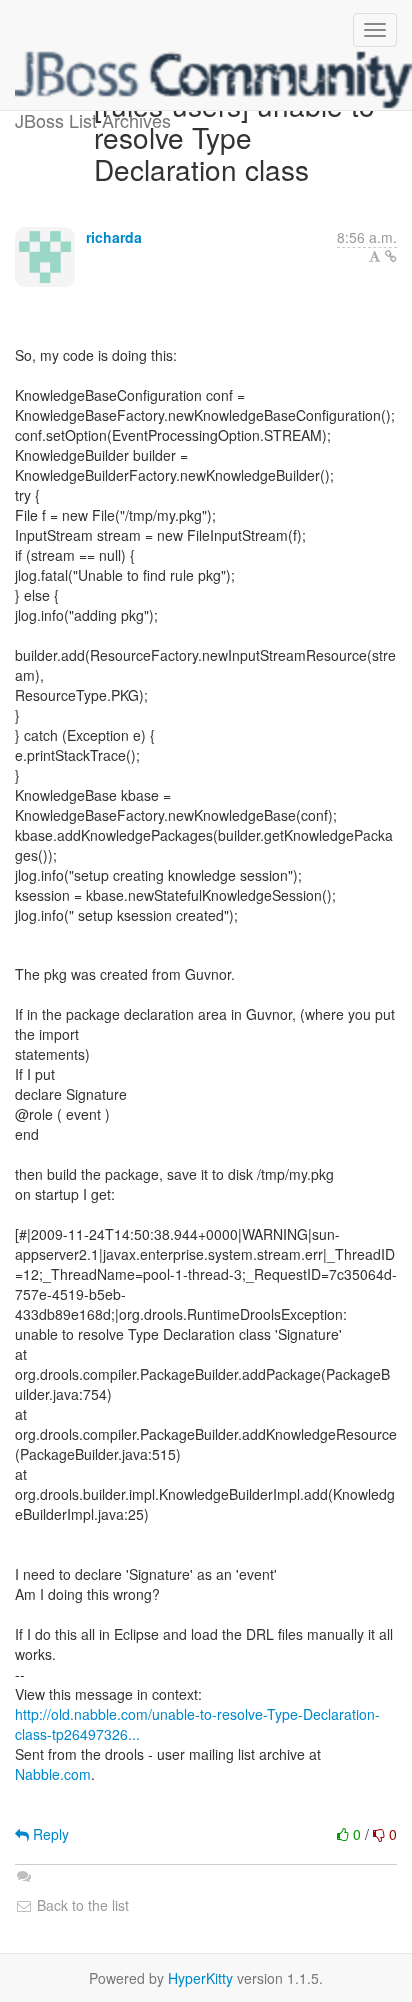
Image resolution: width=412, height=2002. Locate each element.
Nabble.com (53, 1774)
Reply (49, 1834)
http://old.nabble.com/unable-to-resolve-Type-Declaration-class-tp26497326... (197, 1724)
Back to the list (81, 1905)
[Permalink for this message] (391, 256)
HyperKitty (200, 1978)
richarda (114, 237)
